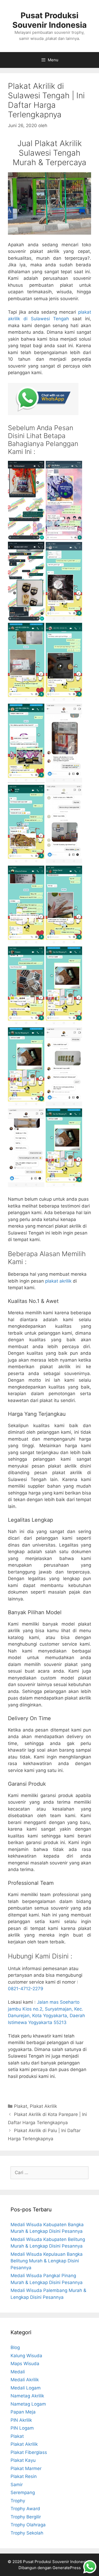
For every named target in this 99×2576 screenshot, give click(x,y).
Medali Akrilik (25, 2380)
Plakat (21, 2106)
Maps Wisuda (25, 2364)
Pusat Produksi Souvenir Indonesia (49, 20)
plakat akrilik (58, 1281)
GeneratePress (67, 2568)
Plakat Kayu (23, 2460)
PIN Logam (22, 2428)
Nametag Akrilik (27, 2396)
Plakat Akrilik (43, 2106)
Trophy (18, 2501)
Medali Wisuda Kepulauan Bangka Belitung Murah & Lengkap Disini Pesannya (47, 2261)
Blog (15, 2347)
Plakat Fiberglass (29, 2452)
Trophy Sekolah (27, 2533)
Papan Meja (23, 2412)
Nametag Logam (28, 2404)
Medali (18, 2372)
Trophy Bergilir (26, 2517)
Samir (17, 2485)
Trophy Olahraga (28, 2525)
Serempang (23, 2493)
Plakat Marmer (26, 2468)
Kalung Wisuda (26, 2356)
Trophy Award (25, 2509)
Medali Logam (26, 2388)
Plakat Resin (24, 2476)
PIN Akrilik (21, 2420)
